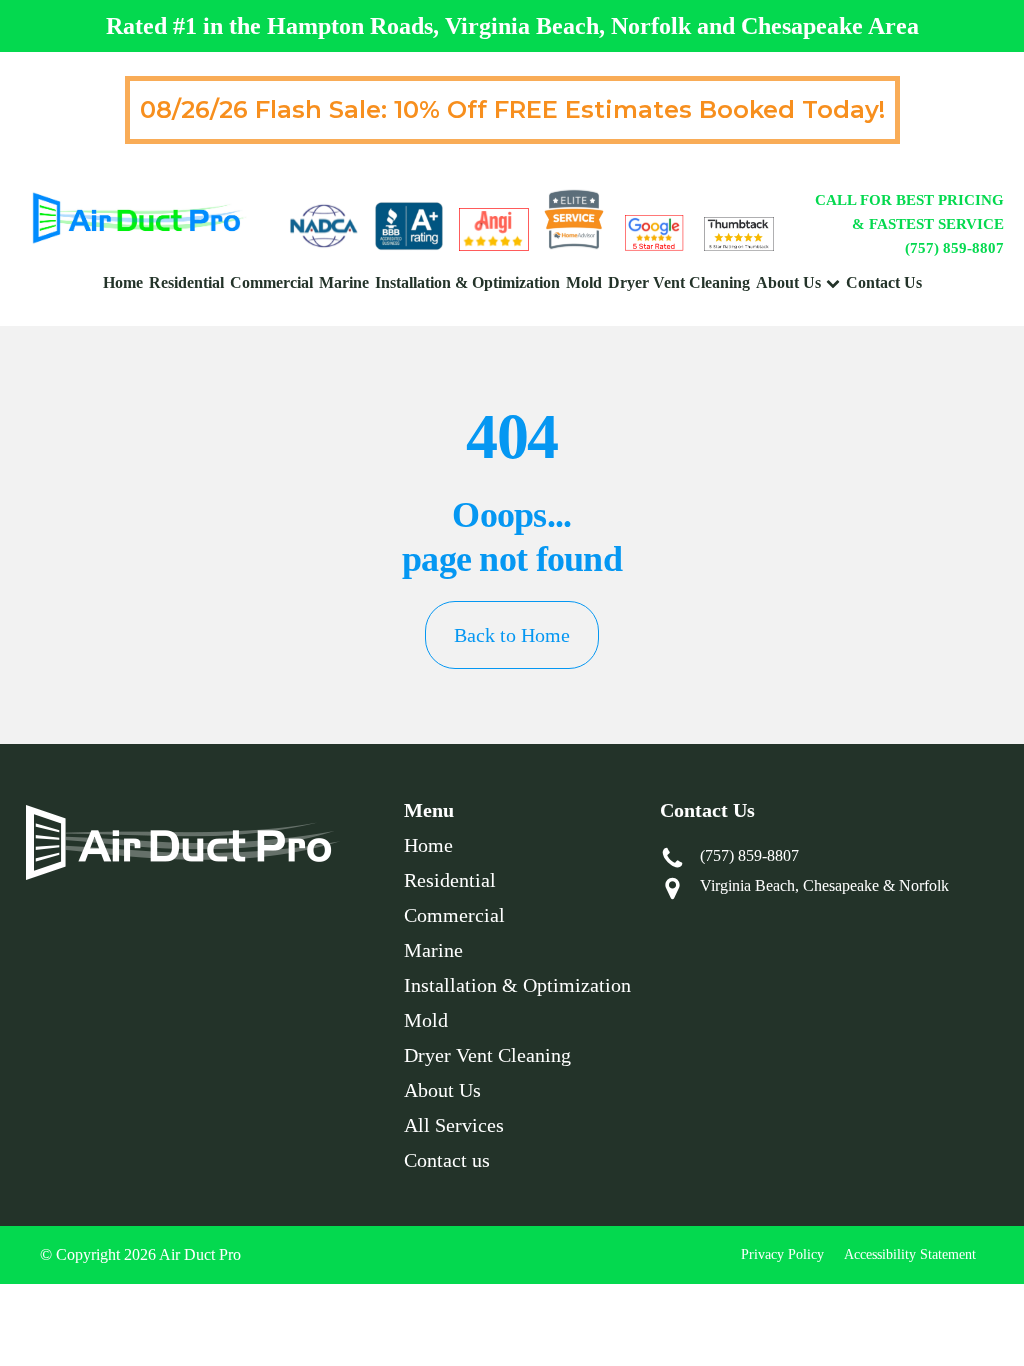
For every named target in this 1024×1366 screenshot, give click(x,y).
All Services (454, 1125)
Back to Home (512, 635)
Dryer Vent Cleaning (679, 282)
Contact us (447, 1160)
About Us (788, 282)
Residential (186, 282)
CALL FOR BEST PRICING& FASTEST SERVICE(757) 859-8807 (909, 224)
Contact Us (884, 282)
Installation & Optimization (467, 282)
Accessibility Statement (910, 1254)
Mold (584, 282)
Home (123, 282)
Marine (344, 282)
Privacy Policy (782, 1254)
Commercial (271, 282)
